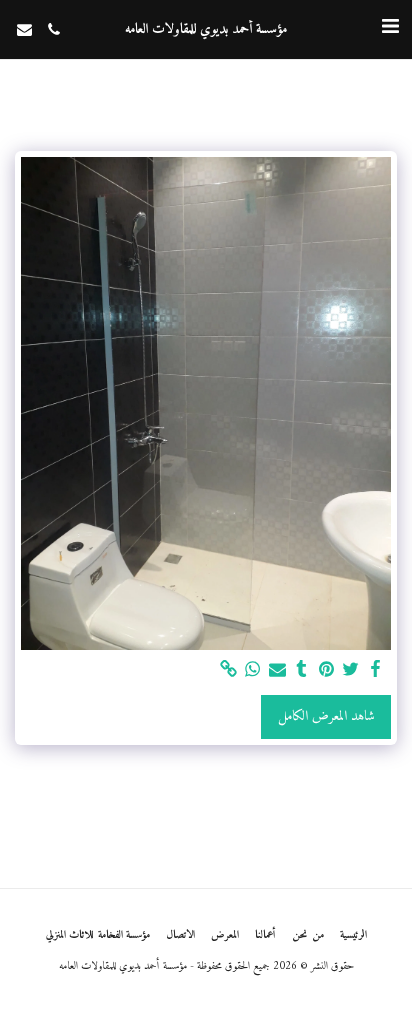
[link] (229, 670)
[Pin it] (327, 670)
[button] (390, 28)
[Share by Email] (278, 670)
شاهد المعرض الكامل (326, 716)
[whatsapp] (253, 670)
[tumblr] (302, 670)
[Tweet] (351, 670)
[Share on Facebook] (376, 670)
